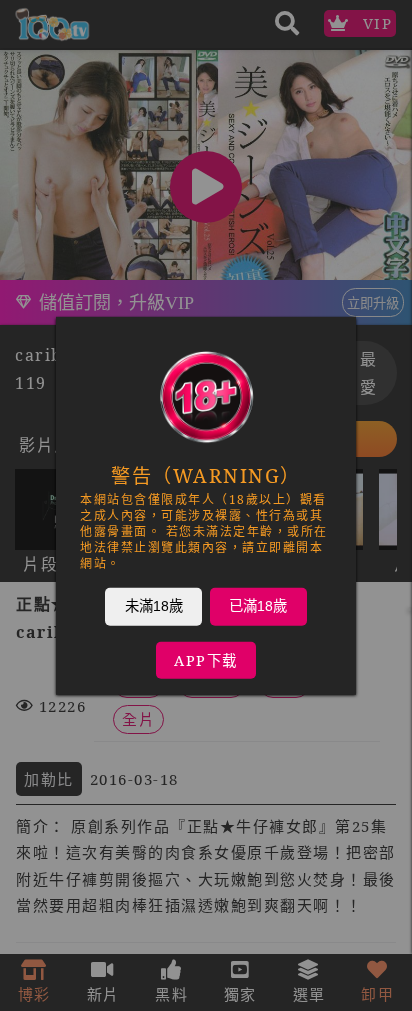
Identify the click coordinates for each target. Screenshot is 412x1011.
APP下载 (206, 659)
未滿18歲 (154, 605)
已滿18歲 (258, 605)
